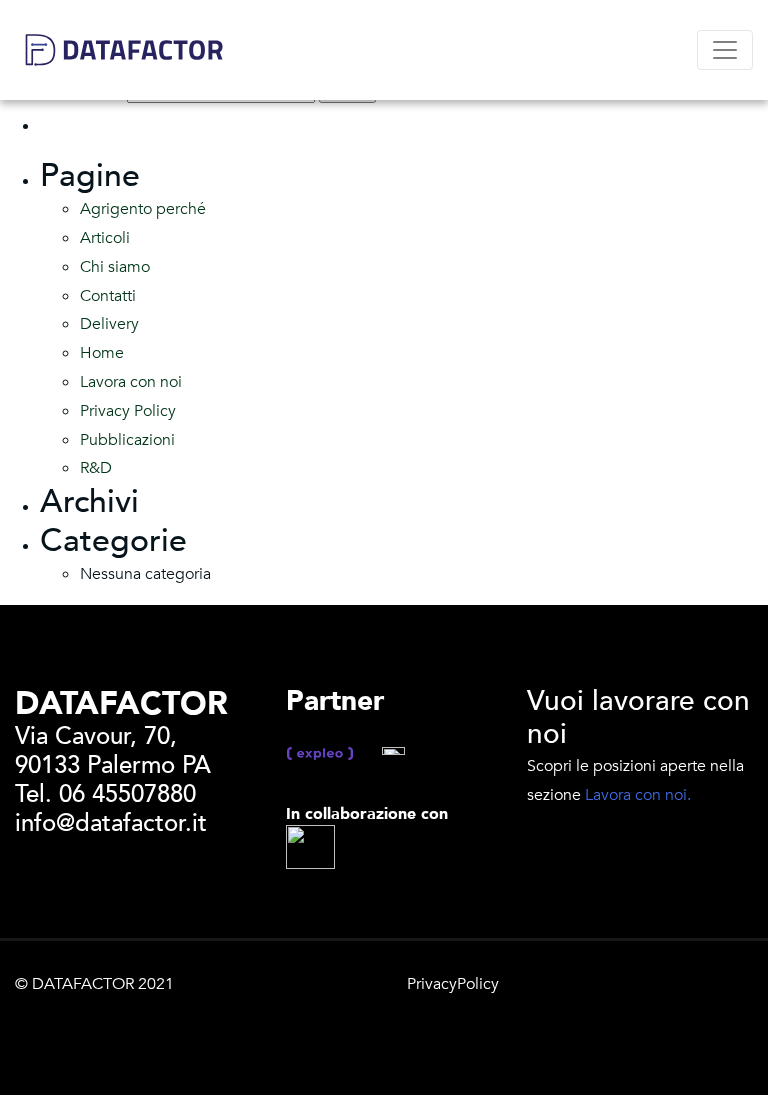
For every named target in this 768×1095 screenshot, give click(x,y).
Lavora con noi (131, 382)
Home (102, 353)
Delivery (109, 324)
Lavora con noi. (638, 795)
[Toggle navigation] (725, 50)
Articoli (105, 238)
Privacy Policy (128, 411)
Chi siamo (115, 267)
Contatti (108, 296)
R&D (96, 468)
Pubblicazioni (127, 440)
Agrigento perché (143, 209)
